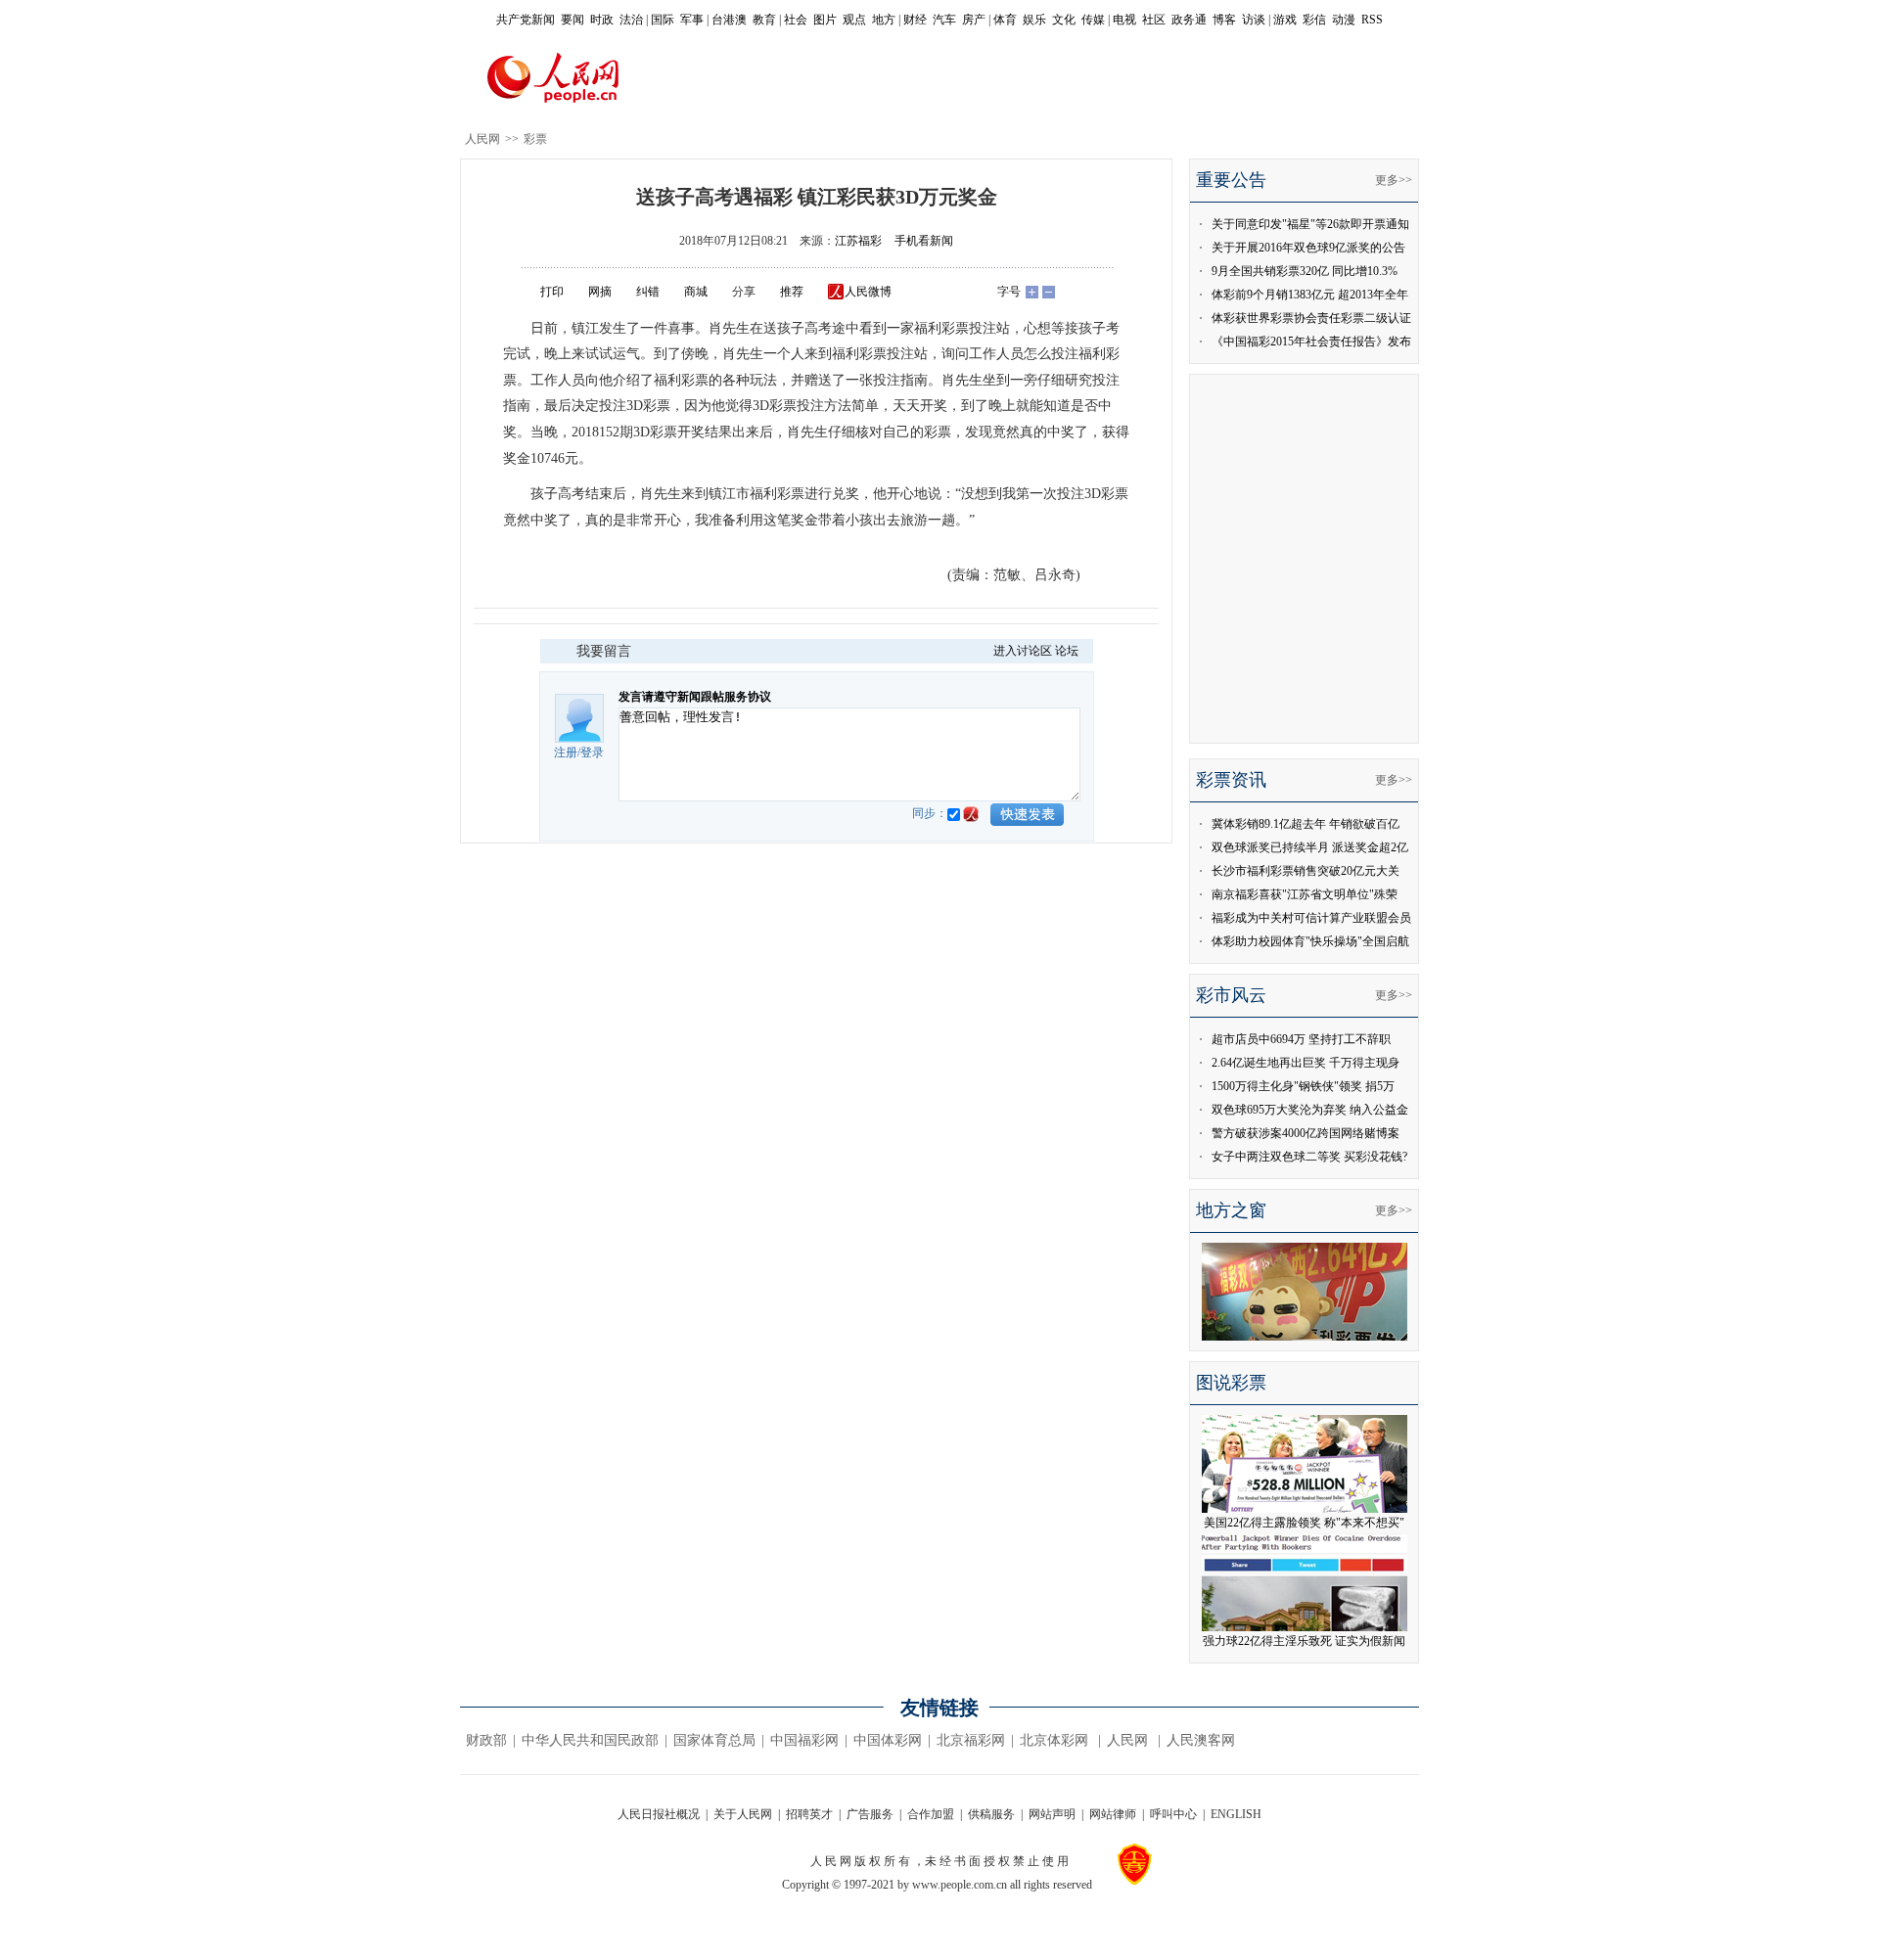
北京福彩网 (971, 1740)
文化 (1064, 20)
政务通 (1189, 20)
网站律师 (1113, 1814)
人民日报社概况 (659, 1814)
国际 (663, 20)
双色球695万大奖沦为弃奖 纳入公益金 (1310, 1110)
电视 (1124, 20)
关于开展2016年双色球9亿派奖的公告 (1308, 248)
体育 (1005, 20)
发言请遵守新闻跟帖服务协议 (695, 697)
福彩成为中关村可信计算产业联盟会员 (1311, 918)
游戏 (1285, 20)
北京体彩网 (1054, 1740)
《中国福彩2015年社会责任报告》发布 (1311, 342)
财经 (915, 20)
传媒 (1093, 20)
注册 (566, 752)
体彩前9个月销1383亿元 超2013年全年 (1310, 295)
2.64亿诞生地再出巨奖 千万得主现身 (1306, 1063)
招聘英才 (809, 1814)
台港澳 (729, 20)
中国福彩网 (804, 1740)
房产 (974, 20)
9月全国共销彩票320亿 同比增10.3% (1305, 271)
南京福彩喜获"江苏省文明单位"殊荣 (1305, 894)
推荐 (792, 292)
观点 (854, 20)
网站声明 (1052, 1814)
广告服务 (870, 1814)
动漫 (1344, 20)
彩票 (535, 139)
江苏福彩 (858, 241)
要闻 (573, 20)
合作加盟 (931, 1814)
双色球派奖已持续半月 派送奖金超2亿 (1310, 847)
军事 (692, 20)
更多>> (1394, 180)
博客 (1224, 20)
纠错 (648, 292)
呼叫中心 (1173, 1814)
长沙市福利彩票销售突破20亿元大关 (1306, 871)
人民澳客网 (1201, 1740)
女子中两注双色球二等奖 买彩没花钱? (1309, 1157)
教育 (764, 20)
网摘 (600, 292)
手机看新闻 (924, 241)
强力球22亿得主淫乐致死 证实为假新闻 (1304, 1641)
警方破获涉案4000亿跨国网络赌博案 (1306, 1133)
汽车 (944, 20)
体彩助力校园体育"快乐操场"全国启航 (1310, 941)
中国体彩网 (888, 1740)
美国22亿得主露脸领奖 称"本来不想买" (1304, 1523)
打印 (552, 292)
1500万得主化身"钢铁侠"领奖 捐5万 (1303, 1086)
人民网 (482, 139)
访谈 (1254, 20)
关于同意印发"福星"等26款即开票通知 (1310, 224)
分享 (744, 292)
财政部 (486, 1740)
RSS (1372, 20)
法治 (631, 20)
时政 (602, 20)
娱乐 (1034, 20)
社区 (1154, 20)
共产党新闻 (526, 20)
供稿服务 (991, 1814)
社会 (796, 20)
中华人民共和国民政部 (590, 1740)
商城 (696, 292)
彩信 (1314, 20)
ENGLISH (1236, 1814)
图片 (825, 20)
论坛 (1067, 651)
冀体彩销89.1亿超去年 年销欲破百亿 (1306, 824)
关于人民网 (743, 1814)
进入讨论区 (1023, 651)
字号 (1009, 292)
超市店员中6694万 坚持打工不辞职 (1301, 1039)
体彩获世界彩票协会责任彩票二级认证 (1311, 318)
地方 (884, 20)
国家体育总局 (714, 1740)
